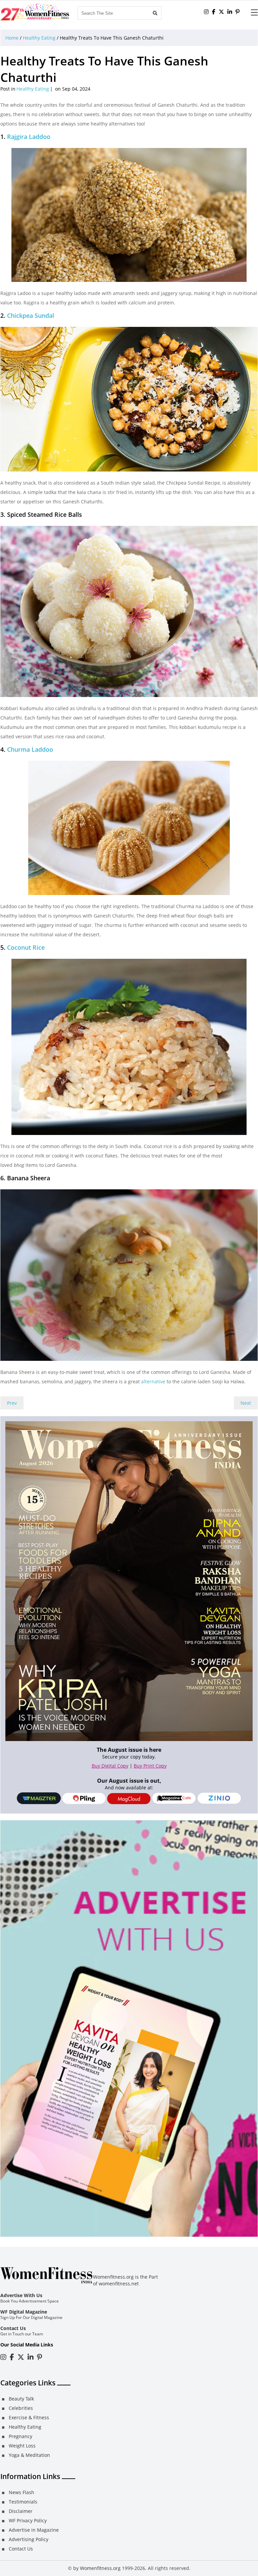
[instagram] (206, 12)
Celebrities (21, 2408)
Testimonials (23, 2502)
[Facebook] (214, 12)
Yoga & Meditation (29, 2455)
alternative (153, 1381)
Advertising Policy (29, 2539)
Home (12, 38)
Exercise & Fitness (29, 2417)
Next (246, 1403)
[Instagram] (3, 2357)
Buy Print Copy (150, 1766)
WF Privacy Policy (28, 2520)
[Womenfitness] (35, 12)
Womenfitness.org (100, 2568)
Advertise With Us (21, 2295)
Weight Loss (22, 2446)
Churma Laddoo (30, 749)
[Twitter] (221, 12)
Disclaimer (21, 2511)
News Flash (21, 2492)
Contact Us (13, 2328)
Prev (12, 1403)
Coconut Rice (26, 947)
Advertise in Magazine (34, 2530)
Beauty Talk (21, 2399)
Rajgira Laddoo (29, 137)
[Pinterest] (238, 12)
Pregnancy (20, 2436)
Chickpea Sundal (31, 315)
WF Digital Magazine (24, 2312)
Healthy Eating (39, 38)
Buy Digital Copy (110, 1766)
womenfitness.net (119, 2284)
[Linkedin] (230, 12)
